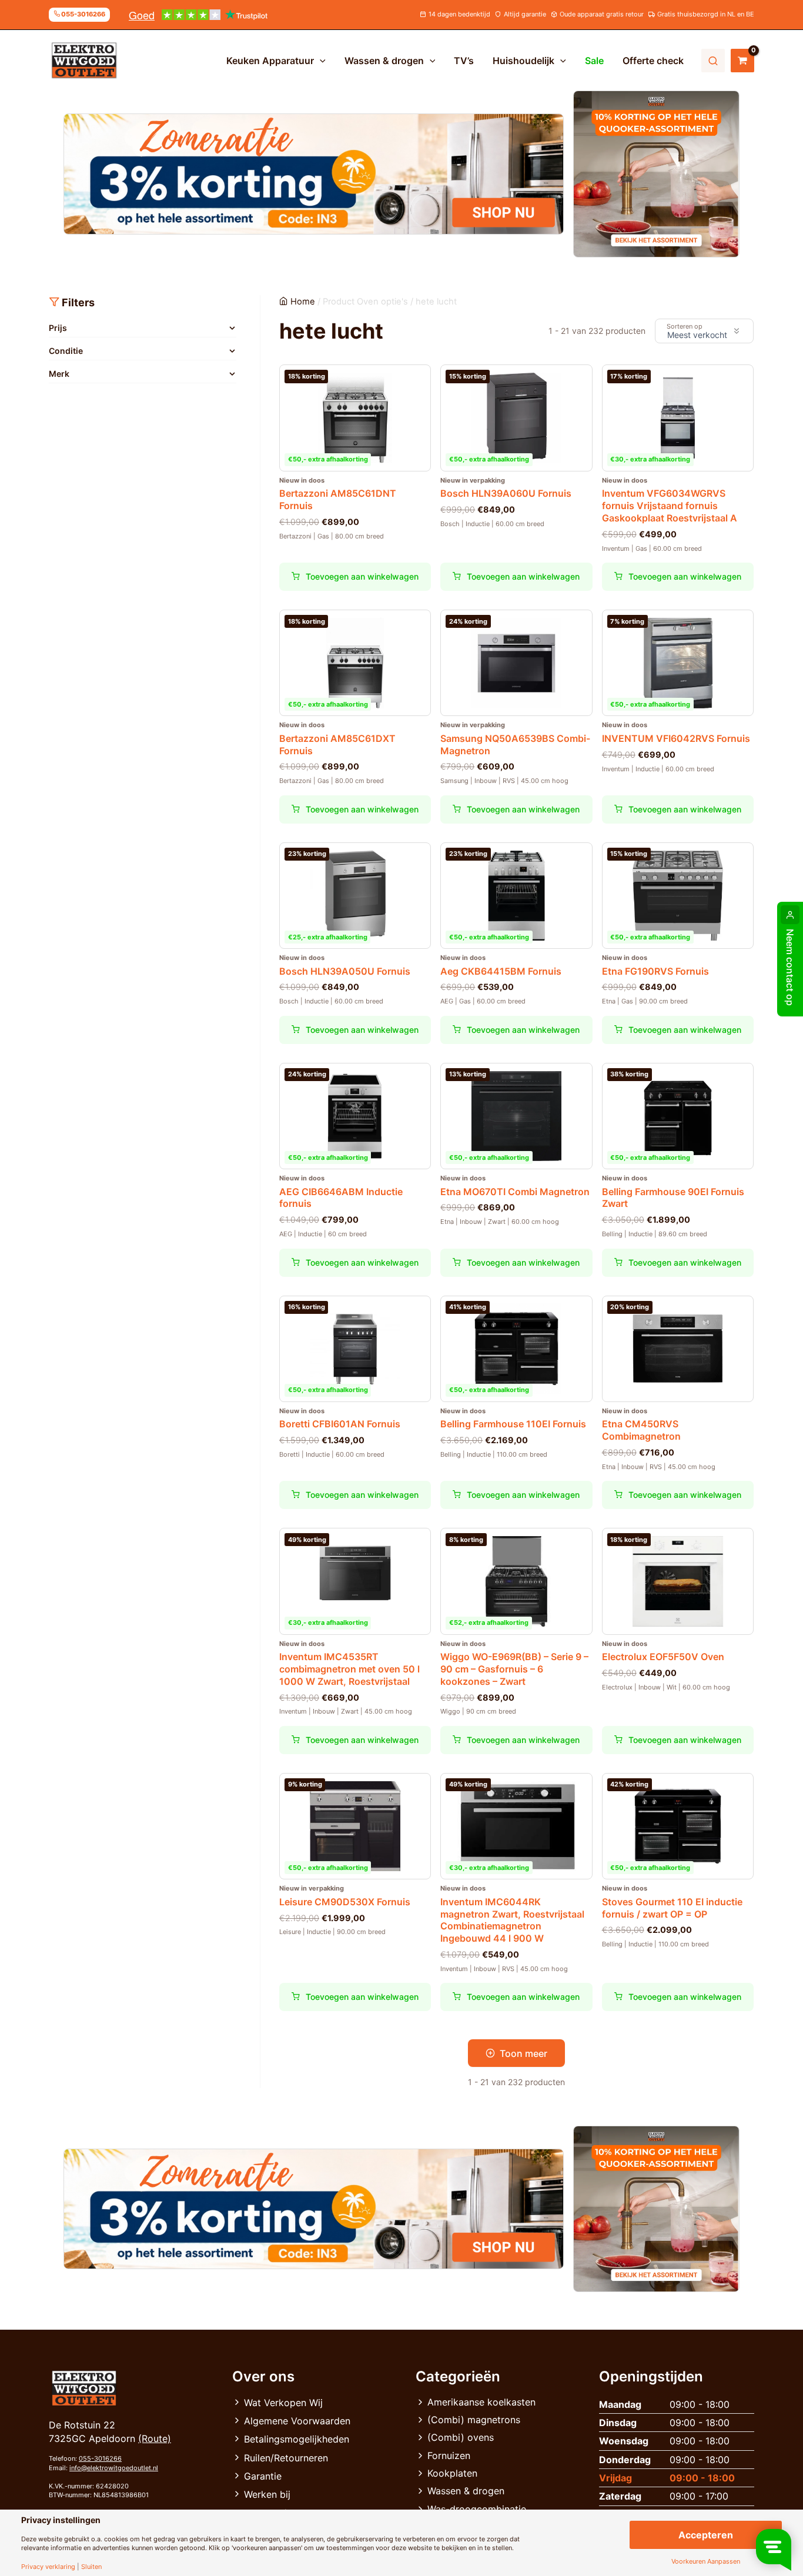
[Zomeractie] (314, 174)
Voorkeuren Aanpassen (706, 2562)
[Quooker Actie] (657, 174)
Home (303, 302)
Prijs (58, 328)
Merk (59, 374)
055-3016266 (100, 2458)
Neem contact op (790, 967)
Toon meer (523, 2053)
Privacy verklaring (48, 2567)
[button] (320, 61)
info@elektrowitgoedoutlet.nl (114, 2468)
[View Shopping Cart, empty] (742, 61)
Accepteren (706, 2535)
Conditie (66, 351)
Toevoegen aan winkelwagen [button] (362, 576)
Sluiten (91, 2567)
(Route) (155, 2438)
